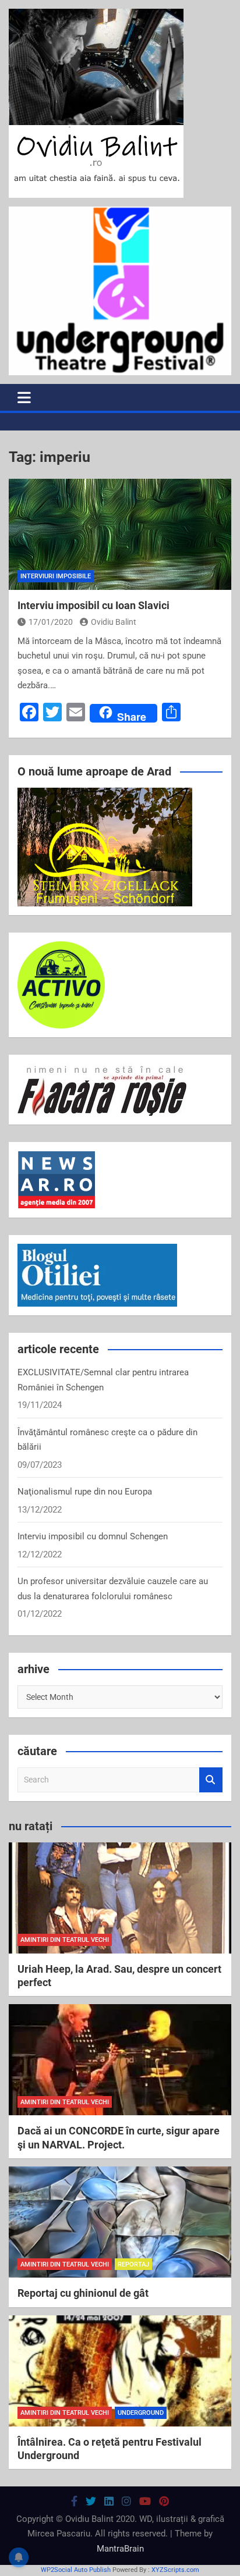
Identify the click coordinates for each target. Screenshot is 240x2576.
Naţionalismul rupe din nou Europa (85, 1492)
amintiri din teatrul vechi (65, 1940)
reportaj (133, 2264)
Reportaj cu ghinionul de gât (83, 2293)
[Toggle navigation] (24, 397)
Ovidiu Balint (114, 622)
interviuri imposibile (56, 576)
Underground (141, 2413)
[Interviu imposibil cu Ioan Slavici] (120, 534)
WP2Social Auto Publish (76, 2570)
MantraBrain (120, 2549)
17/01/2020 (51, 622)
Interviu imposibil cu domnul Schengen (93, 1536)
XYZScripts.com (175, 2570)
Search (211, 1780)
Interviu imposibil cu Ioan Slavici (93, 605)
